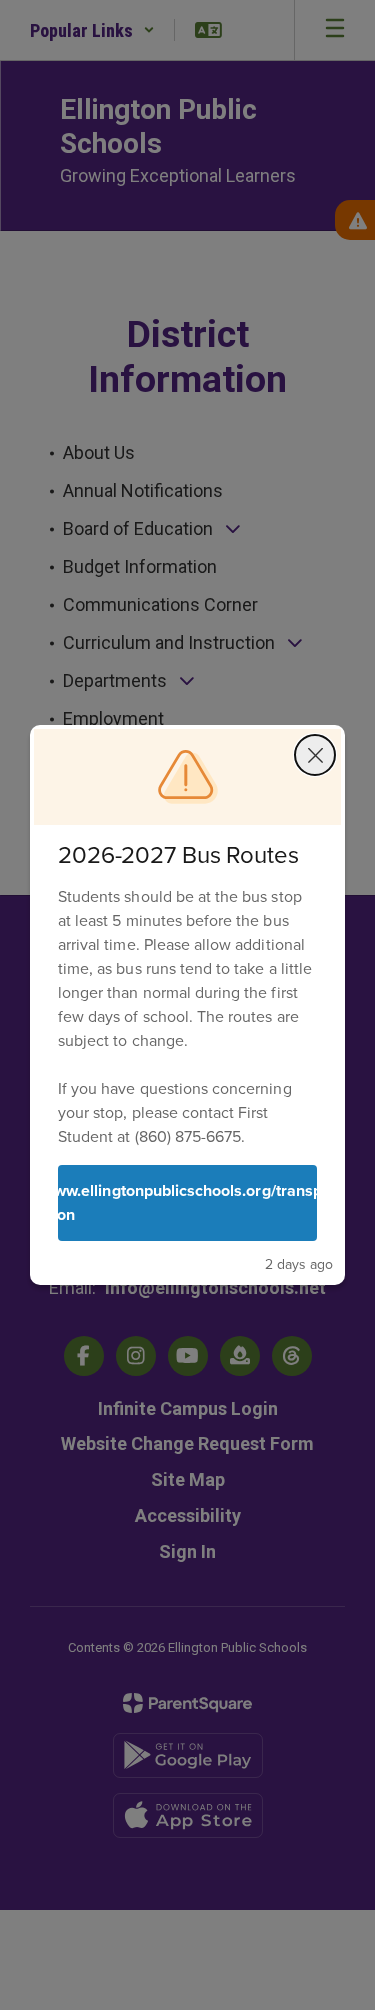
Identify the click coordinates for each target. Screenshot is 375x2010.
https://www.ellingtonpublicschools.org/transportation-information (187, 1202)
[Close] (315, 755)
